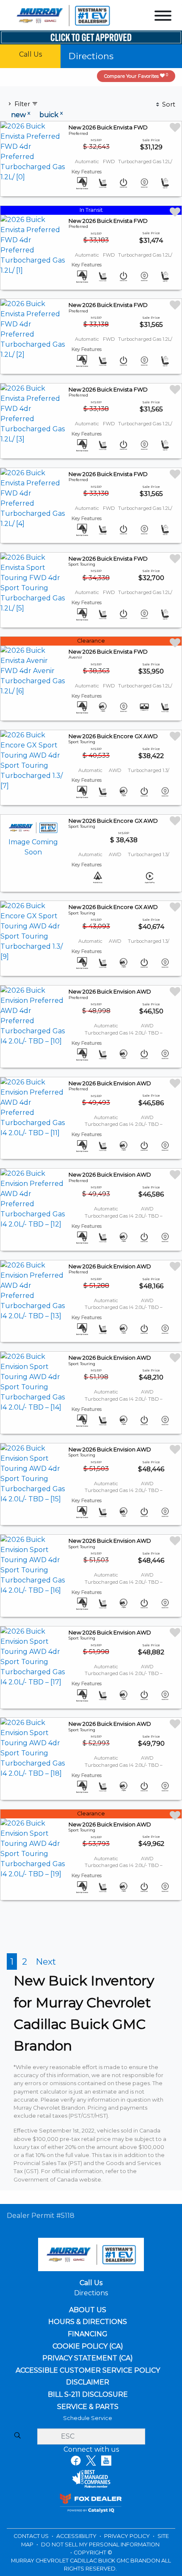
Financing (88, 2334)
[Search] (17, 2436)
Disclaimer (88, 2382)
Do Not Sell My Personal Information (100, 2545)
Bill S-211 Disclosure (88, 2395)
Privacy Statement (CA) (88, 2358)
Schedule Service (88, 2418)
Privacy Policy (128, 2536)
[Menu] (163, 17)
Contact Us (32, 2536)
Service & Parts (88, 2407)
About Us (88, 2310)
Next (46, 1961)
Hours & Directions (88, 2322)
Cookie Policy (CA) (88, 2346)
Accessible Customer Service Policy (88, 2371)
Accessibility (77, 2536)
